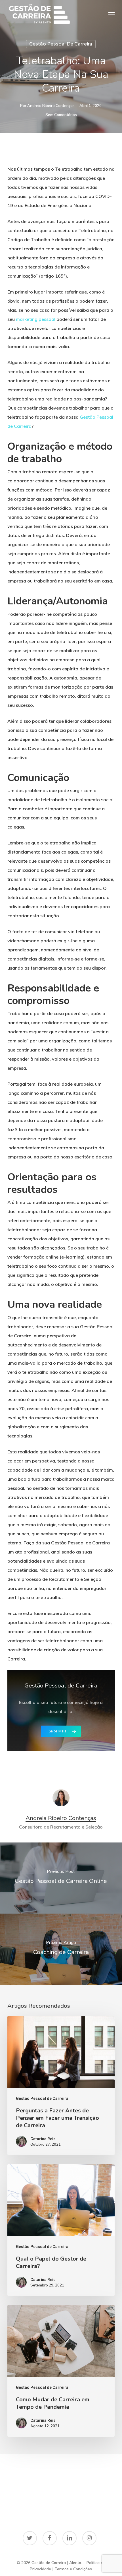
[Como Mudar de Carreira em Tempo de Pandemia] (61, 2371)
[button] (112, 14)
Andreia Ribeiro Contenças (51, 106)
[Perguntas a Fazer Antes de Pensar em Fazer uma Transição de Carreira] (61, 2086)
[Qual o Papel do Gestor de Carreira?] (61, 2230)
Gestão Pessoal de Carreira (61, 44)
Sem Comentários (61, 115)
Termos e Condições (73, 2569)
